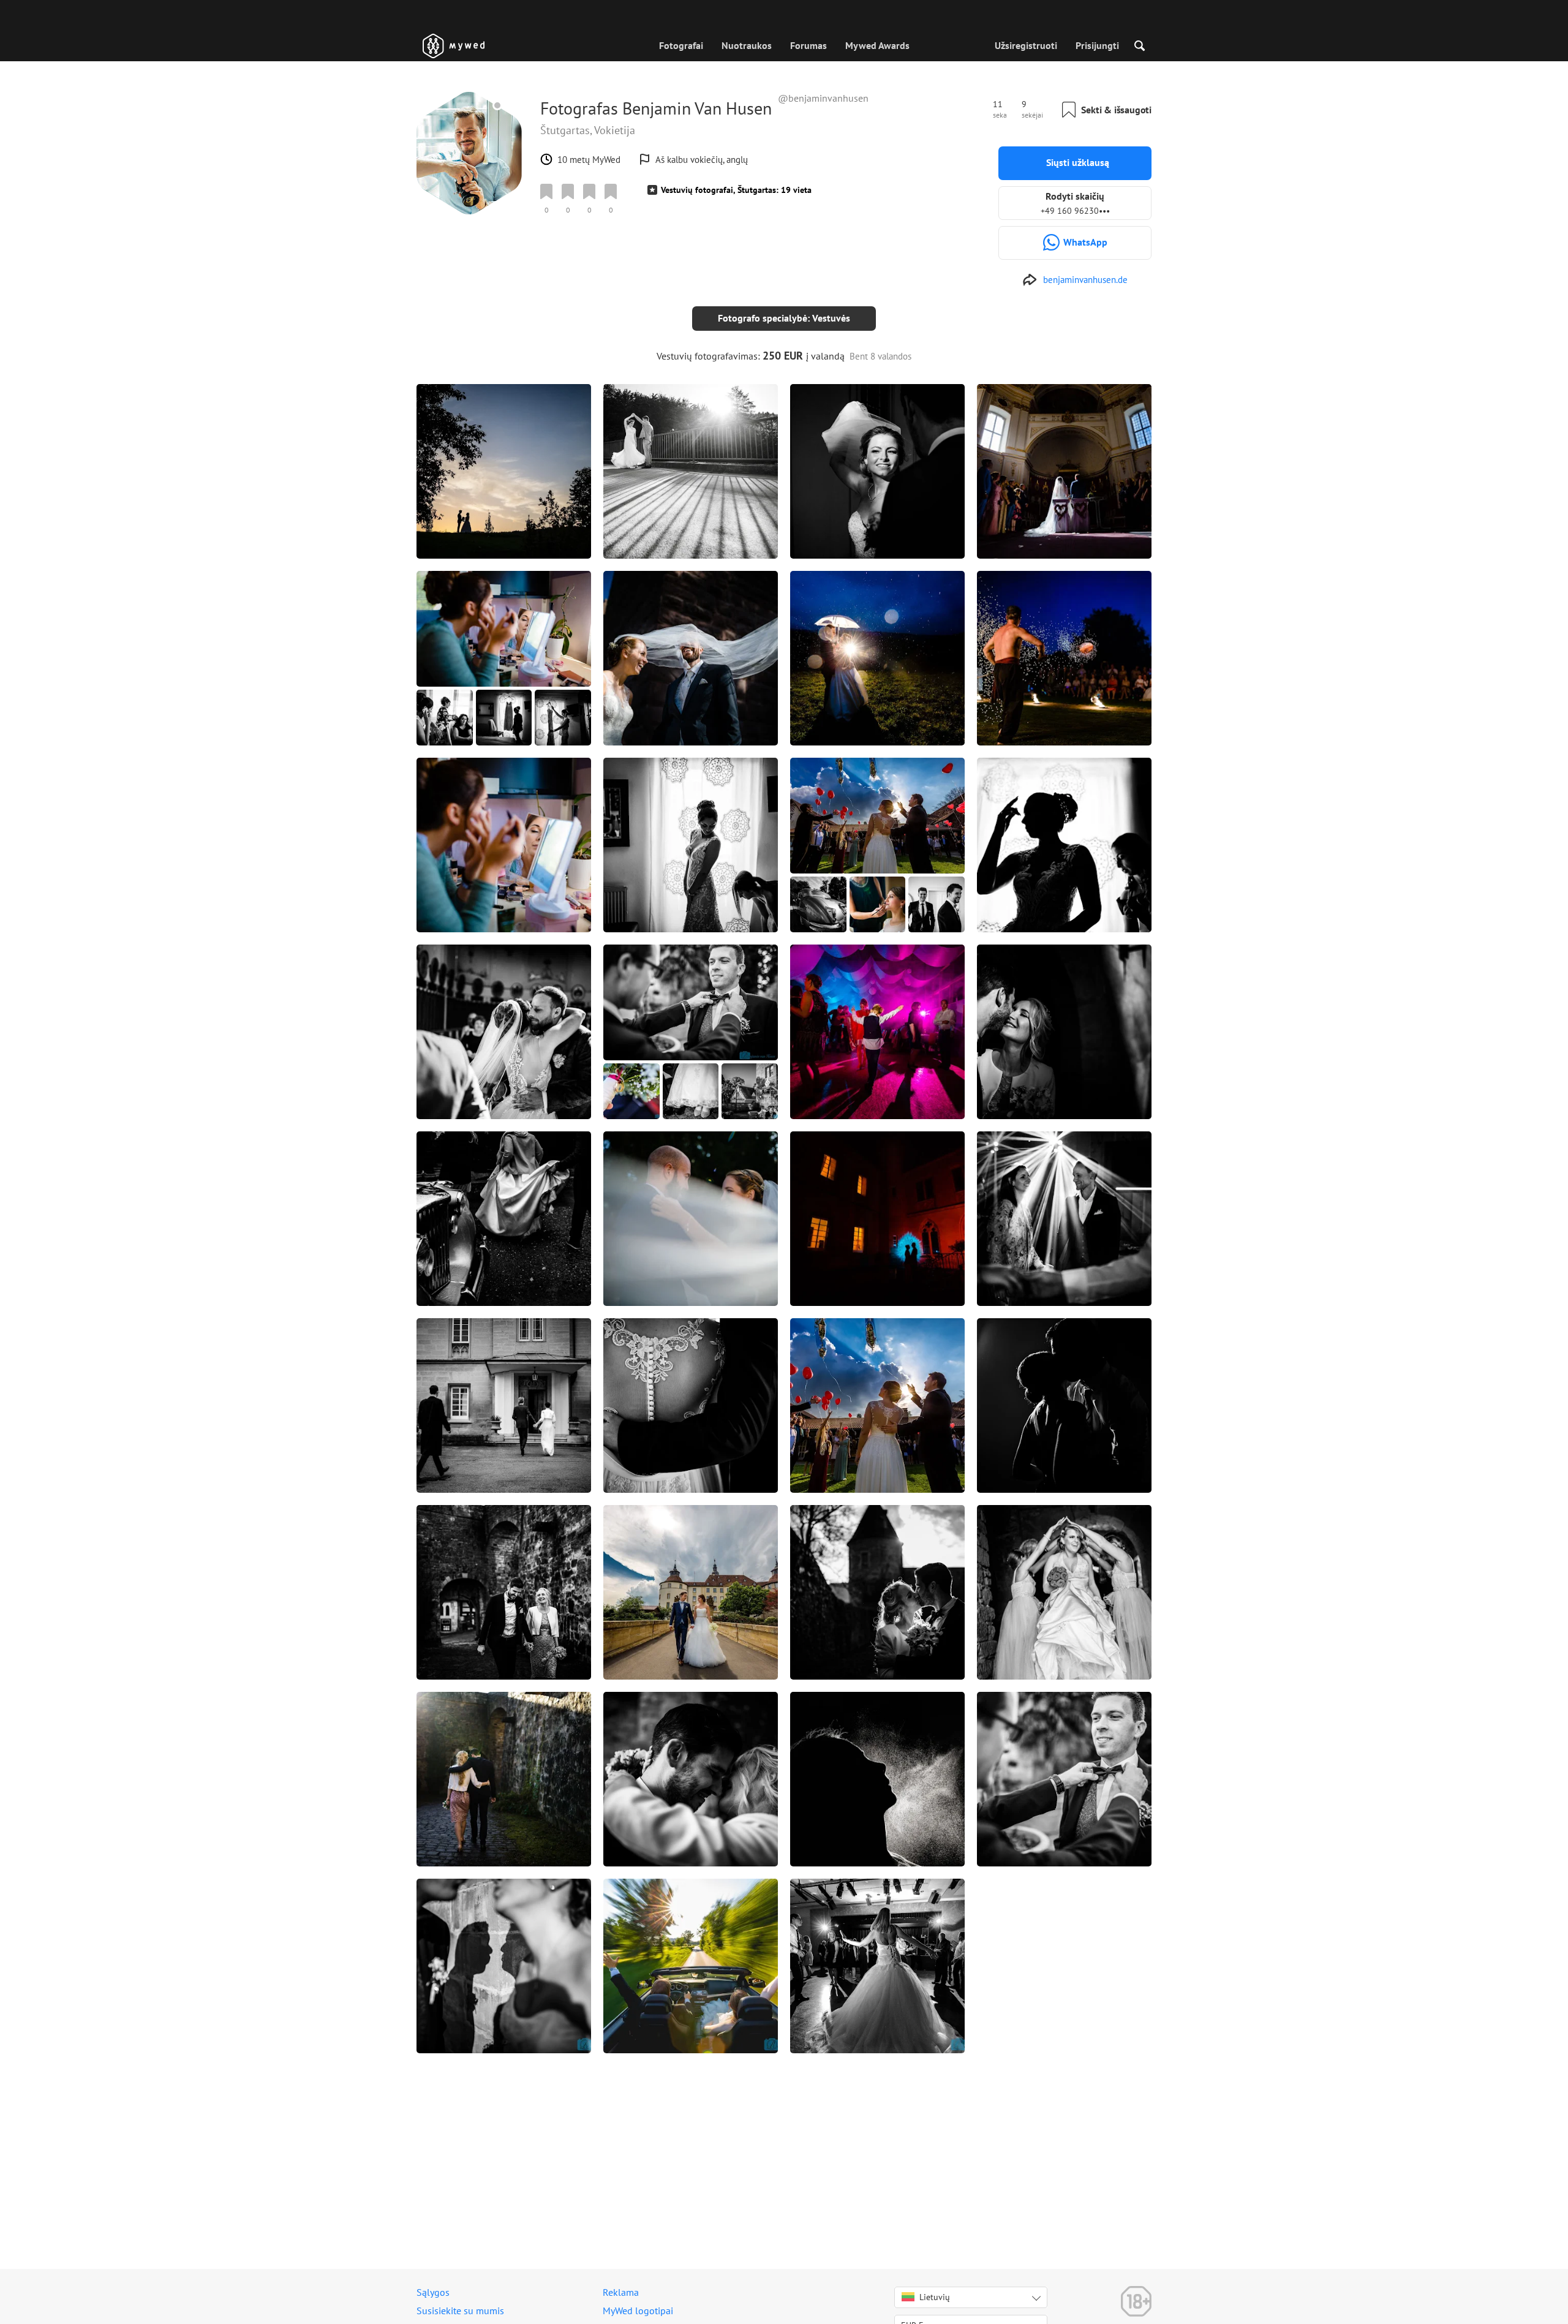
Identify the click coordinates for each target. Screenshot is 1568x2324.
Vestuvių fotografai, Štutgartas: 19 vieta (736, 190)
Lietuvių (935, 2297)
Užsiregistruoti (1026, 45)
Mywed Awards (877, 45)
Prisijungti (1097, 45)
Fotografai (681, 45)
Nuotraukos (747, 45)
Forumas (809, 45)
